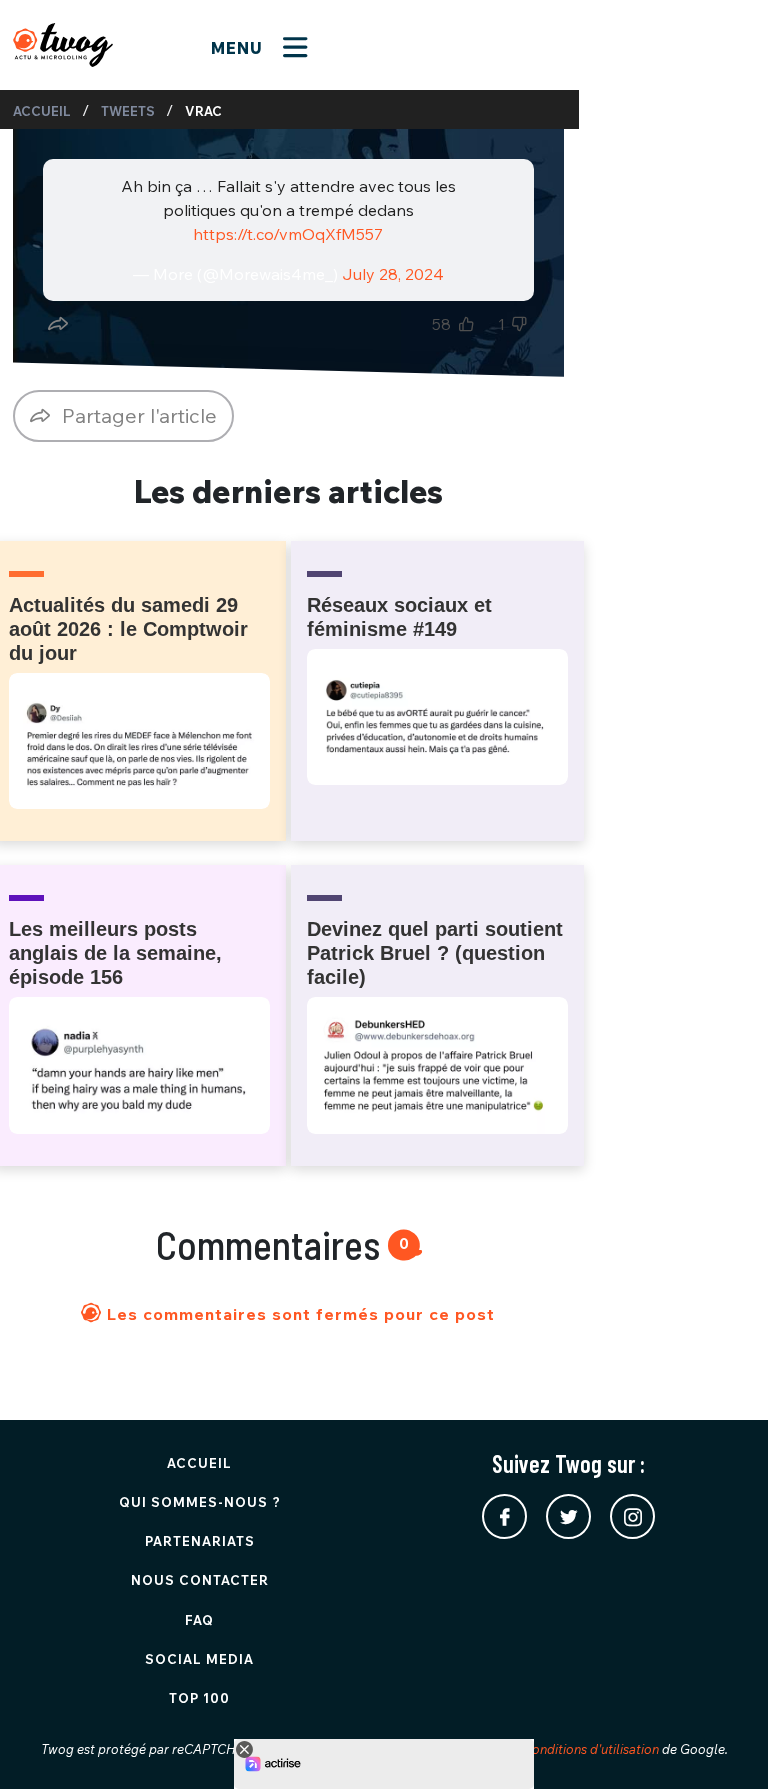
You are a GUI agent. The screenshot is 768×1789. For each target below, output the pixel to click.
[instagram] (632, 1516)
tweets (128, 111)
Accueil (42, 111)
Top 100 (199, 1698)
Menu (239, 48)
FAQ (199, 1620)
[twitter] (568, 1516)
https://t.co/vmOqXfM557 (288, 234)
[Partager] (58, 324)
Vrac (203, 111)
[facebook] (504, 1516)
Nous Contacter (200, 1580)
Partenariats (200, 1541)
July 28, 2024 (393, 274)
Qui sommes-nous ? (200, 1502)
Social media (199, 1659)
